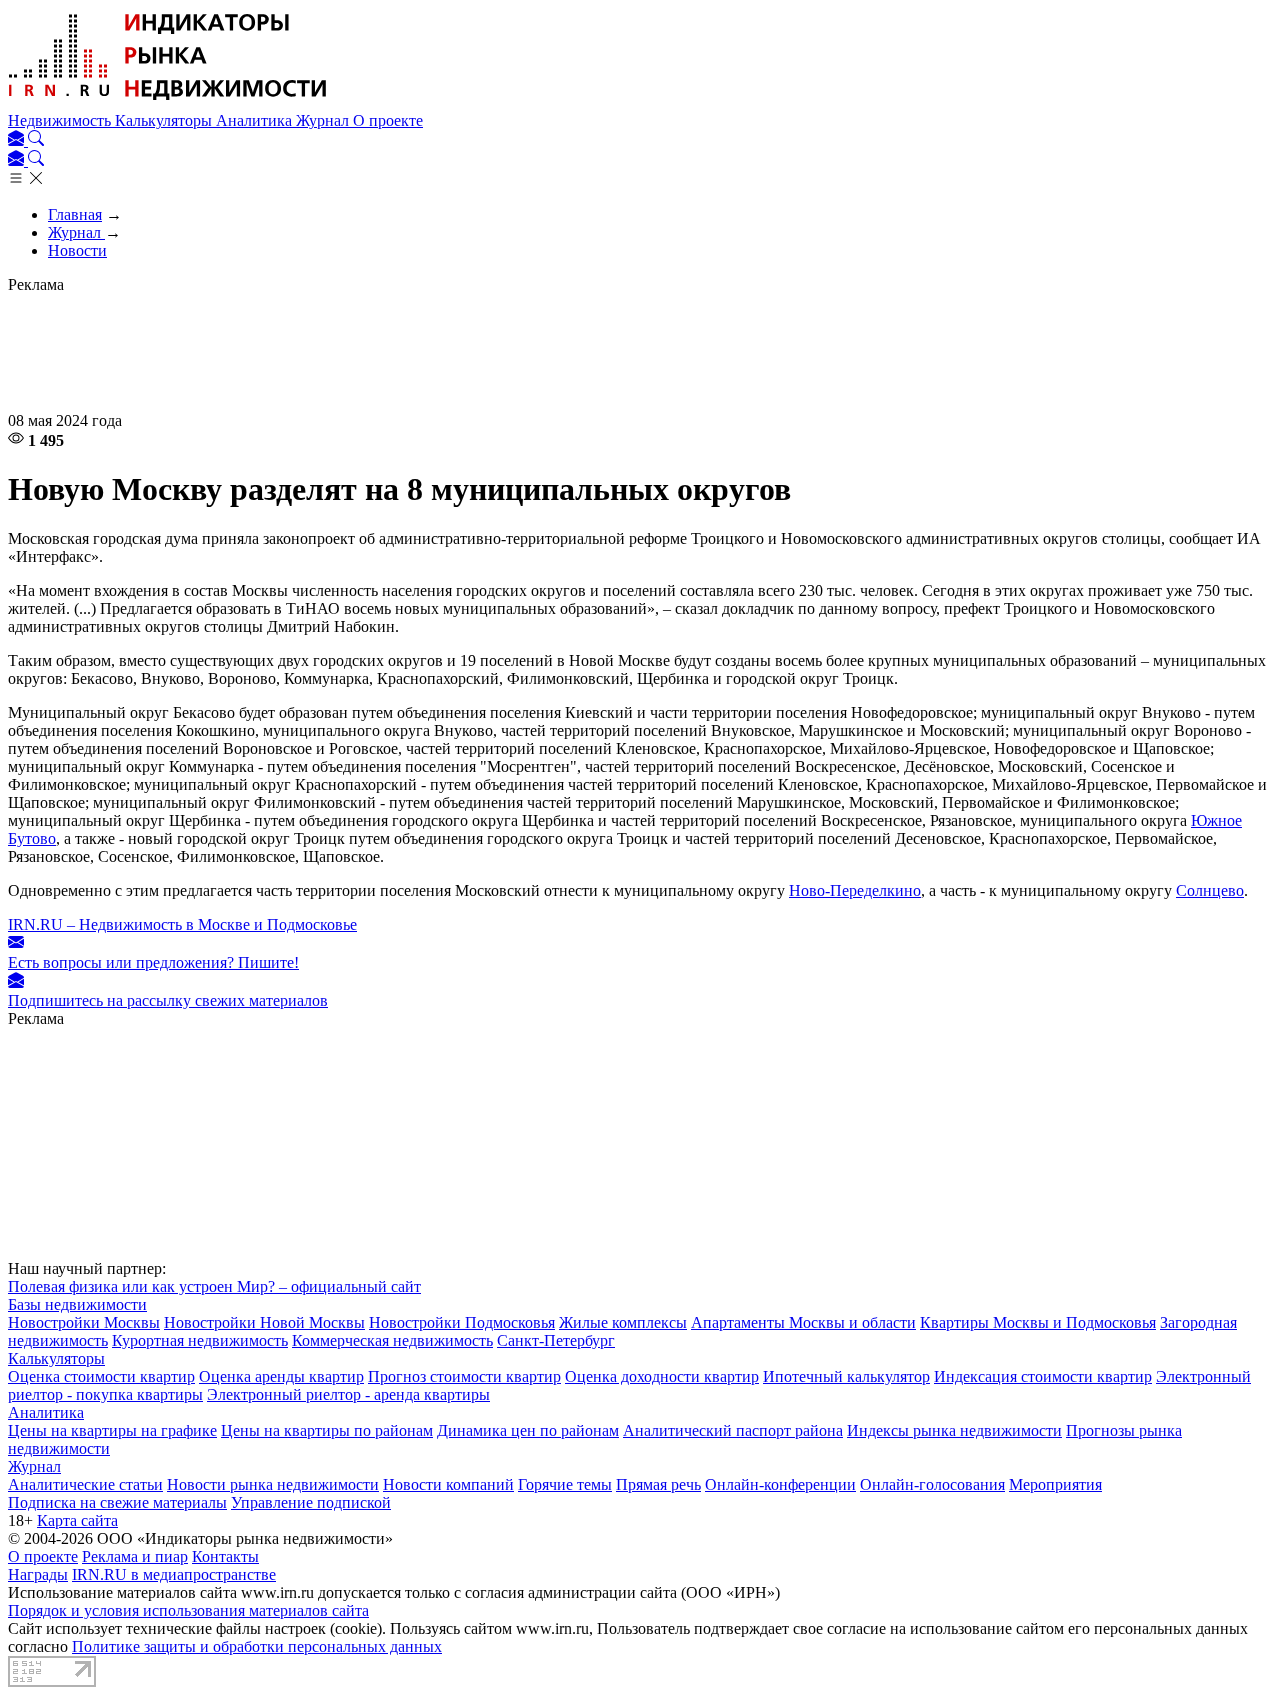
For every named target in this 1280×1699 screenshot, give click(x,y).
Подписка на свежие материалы (117, 1502)
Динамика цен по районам (528, 1430)
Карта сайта (77, 1520)
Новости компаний (448, 1484)
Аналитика (256, 120)
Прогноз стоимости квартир (464, 1376)
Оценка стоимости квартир (101, 1376)
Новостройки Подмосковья (462, 1322)
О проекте (388, 120)
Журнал (324, 120)
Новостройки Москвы (84, 1322)
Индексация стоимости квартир (1043, 1376)
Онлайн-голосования (932, 1484)
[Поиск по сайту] (36, 140)
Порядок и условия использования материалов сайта (188, 1610)
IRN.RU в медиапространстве (174, 1574)
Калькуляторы (165, 120)
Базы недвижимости (77, 1304)
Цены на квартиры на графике (112, 1430)
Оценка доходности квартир (662, 1376)
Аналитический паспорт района (733, 1430)
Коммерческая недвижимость (392, 1340)
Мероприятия (1055, 1484)
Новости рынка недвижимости (273, 1484)
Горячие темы (565, 1484)
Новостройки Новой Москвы (264, 1322)
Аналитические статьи (85, 1484)
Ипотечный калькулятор (846, 1376)
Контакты (225, 1556)
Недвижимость (61, 120)
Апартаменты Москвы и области (803, 1322)
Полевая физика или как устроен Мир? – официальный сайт (214, 1286)
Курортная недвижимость (200, 1340)
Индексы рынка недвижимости (954, 1430)
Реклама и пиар (135, 1556)
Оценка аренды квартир (281, 1376)
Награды (38, 1574)
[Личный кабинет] (18, 140)
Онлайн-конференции (780, 1484)
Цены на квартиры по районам (327, 1430)
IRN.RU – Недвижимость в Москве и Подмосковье (182, 924)
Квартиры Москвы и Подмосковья (1038, 1322)
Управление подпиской (311, 1502)
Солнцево (1210, 890)
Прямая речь (658, 1484)
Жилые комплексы (623, 1322)
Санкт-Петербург (556, 1340)
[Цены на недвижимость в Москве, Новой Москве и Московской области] (168, 102)
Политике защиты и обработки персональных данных (257, 1646)
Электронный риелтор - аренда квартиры (348, 1394)
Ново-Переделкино (855, 890)
